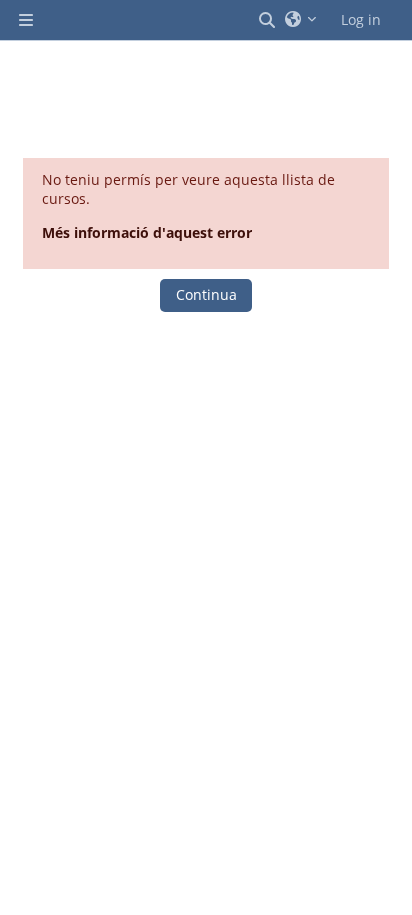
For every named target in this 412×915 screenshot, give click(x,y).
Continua (206, 294)
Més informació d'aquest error (147, 232)
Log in (361, 19)
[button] (268, 20)
